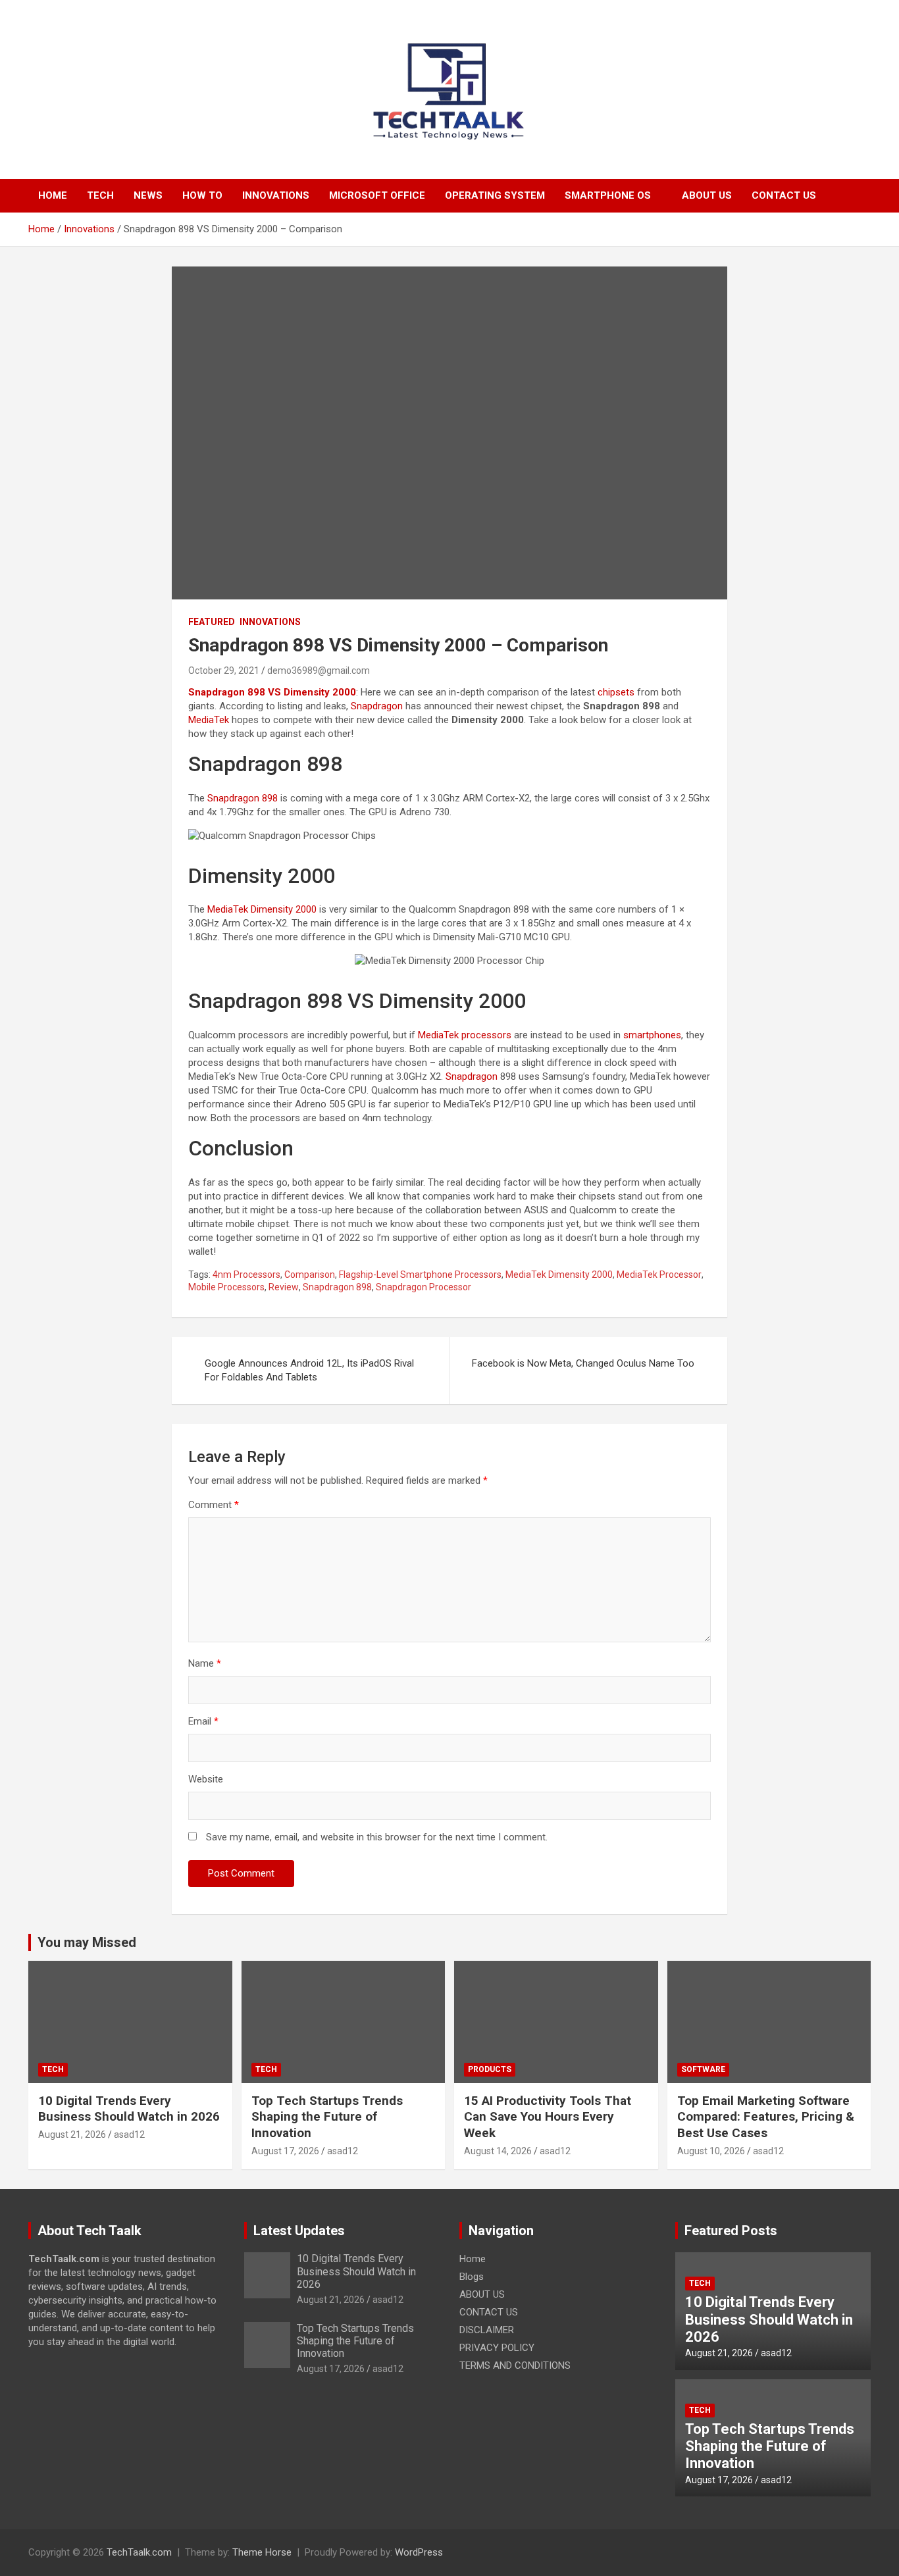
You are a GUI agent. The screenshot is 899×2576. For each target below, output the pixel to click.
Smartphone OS (608, 195)
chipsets (616, 692)
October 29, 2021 (224, 670)
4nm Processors (246, 1275)
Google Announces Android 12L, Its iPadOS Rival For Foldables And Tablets (309, 1370)
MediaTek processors (465, 1035)
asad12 (129, 2134)
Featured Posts (731, 2231)
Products (490, 2069)
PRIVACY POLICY (497, 2348)
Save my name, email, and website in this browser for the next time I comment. (377, 1837)
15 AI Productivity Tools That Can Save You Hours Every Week (548, 2117)
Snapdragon (377, 706)
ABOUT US (707, 195)
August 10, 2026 (711, 2151)
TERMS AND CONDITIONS (515, 2365)
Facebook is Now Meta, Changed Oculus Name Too (583, 1363)
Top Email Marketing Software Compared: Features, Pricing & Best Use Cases (766, 2117)
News (148, 195)
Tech (100, 195)
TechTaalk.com (139, 2552)
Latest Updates (299, 2231)
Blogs (472, 2277)
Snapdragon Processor (424, 1287)
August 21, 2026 (72, 2134)
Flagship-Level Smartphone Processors (420, 1275)
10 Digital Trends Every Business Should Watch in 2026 (129, 2109)
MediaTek (209, 720)
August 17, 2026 (285, 2151)
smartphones (652, 1035)
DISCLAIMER (487, 2330)
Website (206, 1779)
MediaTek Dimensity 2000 (262, 909)
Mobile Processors (226, 1287)
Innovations (276, 195)
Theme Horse (262, 2552)
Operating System (495, 195)
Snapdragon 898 (243, 798)
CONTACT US (784, 195)
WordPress (419, 2552)
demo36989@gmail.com (319, 670)
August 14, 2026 (498, 2151)
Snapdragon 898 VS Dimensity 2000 (272, 692)
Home (53, 195)
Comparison (310, 1275)
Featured (212, 622)
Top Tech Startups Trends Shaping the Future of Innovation (327, 2117)
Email (203, 1721)
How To (202, 195)
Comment (214, 1505)
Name (205, 1663)
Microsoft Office (377, 195)
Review (284, 1287)
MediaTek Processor (659, 1275)
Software (703, 2069)
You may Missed (87, 1942)
